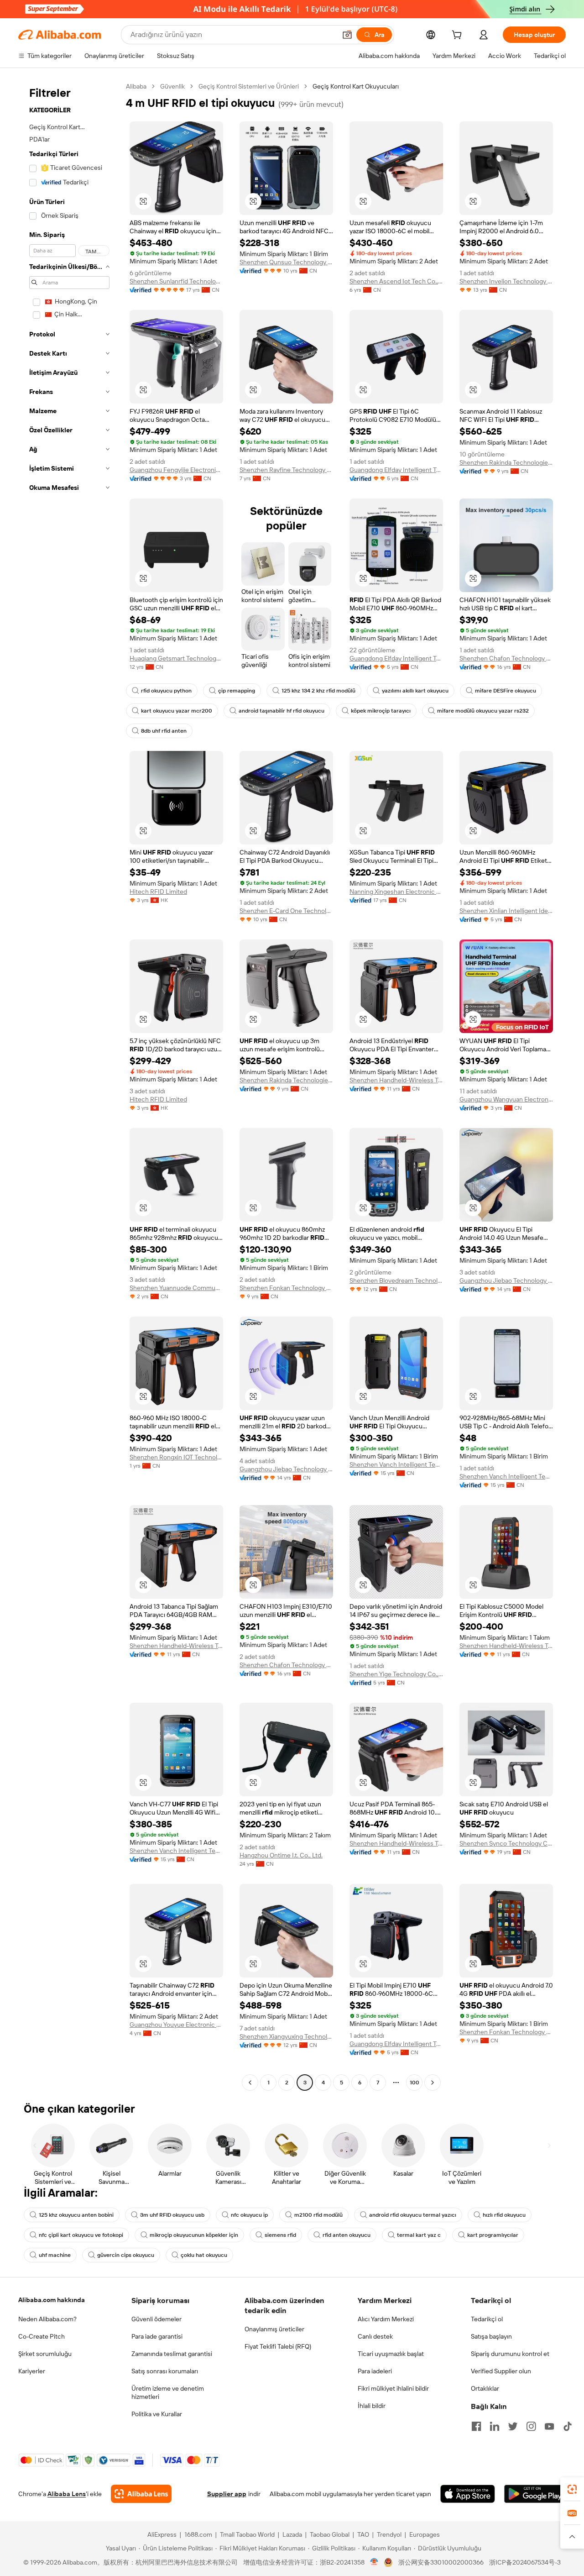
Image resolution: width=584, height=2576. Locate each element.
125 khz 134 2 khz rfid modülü (318, 691)
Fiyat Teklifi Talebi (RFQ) (278, 2346)
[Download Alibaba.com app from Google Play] (535, 2494)
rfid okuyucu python (166, 691)
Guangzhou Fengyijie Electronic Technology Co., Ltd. (176, 470)
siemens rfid (280, 2235)
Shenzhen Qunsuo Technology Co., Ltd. (286, 262)
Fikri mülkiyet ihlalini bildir (393, 2388)
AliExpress (162, 2534)
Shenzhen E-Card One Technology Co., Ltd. (286, 911)
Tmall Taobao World (247, 2534)
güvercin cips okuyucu (126, 2255)
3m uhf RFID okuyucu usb (172, 2215)
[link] (572, 2489)
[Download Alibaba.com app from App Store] (468, 2494)
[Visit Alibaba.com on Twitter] (513, 2426)
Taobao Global (330, 2534)
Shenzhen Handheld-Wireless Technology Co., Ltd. (396, 1080)
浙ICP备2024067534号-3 (525, 2562)
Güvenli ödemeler (156, 2319)
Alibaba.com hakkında (52, 2300)
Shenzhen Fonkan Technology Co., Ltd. (286, 1288)
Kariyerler (32, 2371)
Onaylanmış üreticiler (274, 2329)
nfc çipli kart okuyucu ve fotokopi (81, 2235)
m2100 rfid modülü (318, 2215)
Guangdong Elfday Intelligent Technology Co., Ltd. (396, 470)
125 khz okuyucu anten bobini (76, 2215)
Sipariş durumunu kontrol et (510, 2354)
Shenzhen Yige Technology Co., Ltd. (396, 1674)
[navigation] (69, 1086)
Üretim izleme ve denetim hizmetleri (168, 2392)
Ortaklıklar (485, 2388)
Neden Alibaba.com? (47, 2319)
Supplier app (227, 2494)
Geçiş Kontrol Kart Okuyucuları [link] (356, 86)
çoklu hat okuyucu (204, 2255)
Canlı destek (375, 2336)
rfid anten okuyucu (347, 2235)
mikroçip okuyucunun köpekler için (194, 2235)
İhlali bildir (372, 2406)
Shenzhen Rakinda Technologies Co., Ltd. (506, 462)
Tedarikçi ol (487, 2319)
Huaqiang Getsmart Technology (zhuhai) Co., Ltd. (176, 658)
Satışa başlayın (491, 2336)
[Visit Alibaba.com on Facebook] (476, 2426)
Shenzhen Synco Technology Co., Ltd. (506, 1843)
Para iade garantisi (157, 2336)
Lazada (292, 2534)
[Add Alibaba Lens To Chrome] (141, 2494)
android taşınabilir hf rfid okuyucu (282, 711)
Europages (425, 2534)
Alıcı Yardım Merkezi (386, 2319)
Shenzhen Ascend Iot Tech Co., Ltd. (396, 281)
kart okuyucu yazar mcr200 (177, 711)
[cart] (459, 36)
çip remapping (237, 691)
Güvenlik (172, 86)
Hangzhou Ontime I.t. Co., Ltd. (281, 1855)
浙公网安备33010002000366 (441, 2562)
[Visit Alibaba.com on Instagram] (531, 2426)
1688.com (198, 2534)
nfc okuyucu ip (249, 2215)
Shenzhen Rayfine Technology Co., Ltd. (286, 470)
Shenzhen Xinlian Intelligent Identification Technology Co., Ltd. (506, 911)
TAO (363, 2534)
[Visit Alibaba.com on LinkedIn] (495, 2426)
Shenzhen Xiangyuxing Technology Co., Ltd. (286, 2036)
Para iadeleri (375, 2371)
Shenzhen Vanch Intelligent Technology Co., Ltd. (396, 1464)
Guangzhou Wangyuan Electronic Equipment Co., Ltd (506, 1099)
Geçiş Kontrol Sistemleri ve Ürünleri (249, 86)
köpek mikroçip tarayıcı (381, 711)
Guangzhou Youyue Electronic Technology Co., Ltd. (176, 2025)
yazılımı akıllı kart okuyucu (415, 691)
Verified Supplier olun (501, 2371)
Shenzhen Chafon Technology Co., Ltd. (506, 658)
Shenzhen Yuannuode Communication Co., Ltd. (176, 1288)
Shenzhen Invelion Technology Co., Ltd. (506, 281)
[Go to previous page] (250, 2083)
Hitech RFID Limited (158, 892)
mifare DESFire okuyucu (506, 691)
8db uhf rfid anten (164, 731)
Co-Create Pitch (42, 2336)
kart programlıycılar (493, 2235)
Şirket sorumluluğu (45, 2354)
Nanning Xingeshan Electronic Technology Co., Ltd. (396, 892)
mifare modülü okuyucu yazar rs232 (483, 711)
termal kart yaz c (419, 2235)
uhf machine (55, 2255)
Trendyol (389, 2534)
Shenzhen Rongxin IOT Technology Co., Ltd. (176, 1457)
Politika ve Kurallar (157, 2414)
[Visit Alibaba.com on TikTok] (568, 2426)
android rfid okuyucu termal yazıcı (413, 2215)
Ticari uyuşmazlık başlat (391, 2354)
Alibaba (136, 86)
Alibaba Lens (67, 2494)
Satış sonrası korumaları (165, 2371)
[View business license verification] (374, 2562)
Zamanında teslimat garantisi (172, 2354)
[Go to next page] (433, 2083)
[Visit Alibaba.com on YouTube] (549, 2426)
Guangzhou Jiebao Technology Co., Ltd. (506, 1280)
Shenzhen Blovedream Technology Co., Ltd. (396, 1280)
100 (415, 2083)
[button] (347, 35)
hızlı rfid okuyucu (504, 2215)
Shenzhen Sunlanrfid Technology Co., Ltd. (176, 281)
